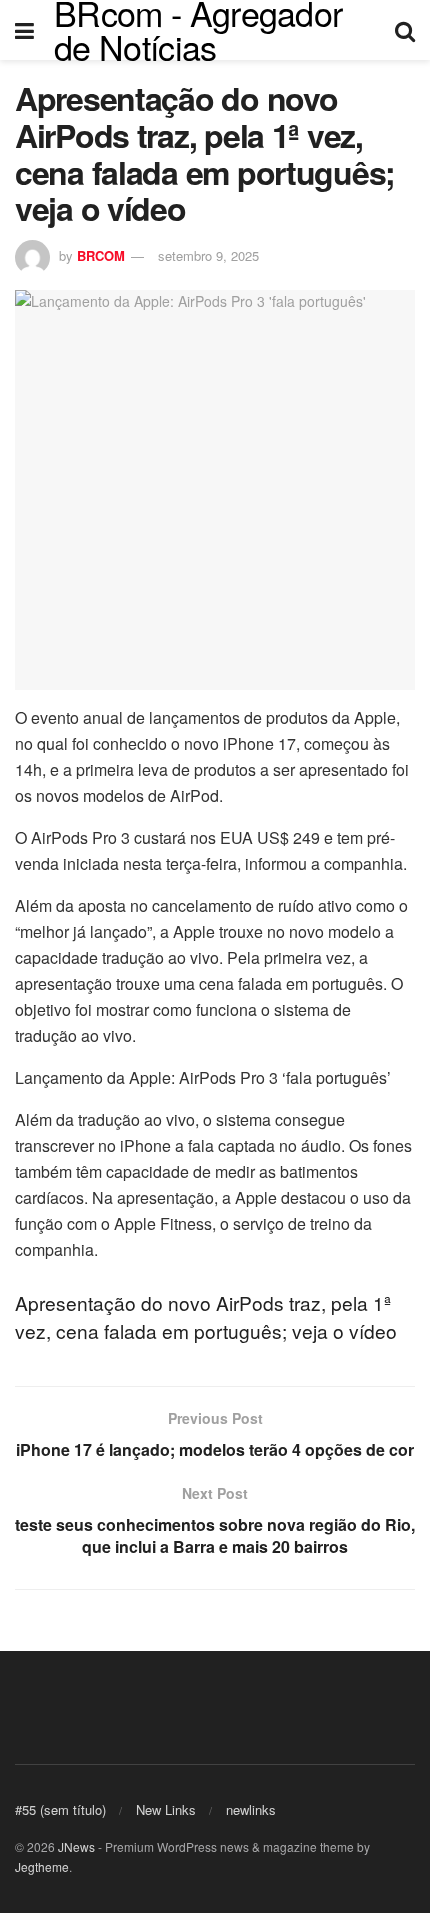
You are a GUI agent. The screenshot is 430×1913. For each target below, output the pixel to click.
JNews (76, 1846)
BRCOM (101, 255)
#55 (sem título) (60, 1809)
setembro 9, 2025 (208, 255)
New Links (166, 1809)
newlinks (251, 1809)
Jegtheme (42, 1866)
